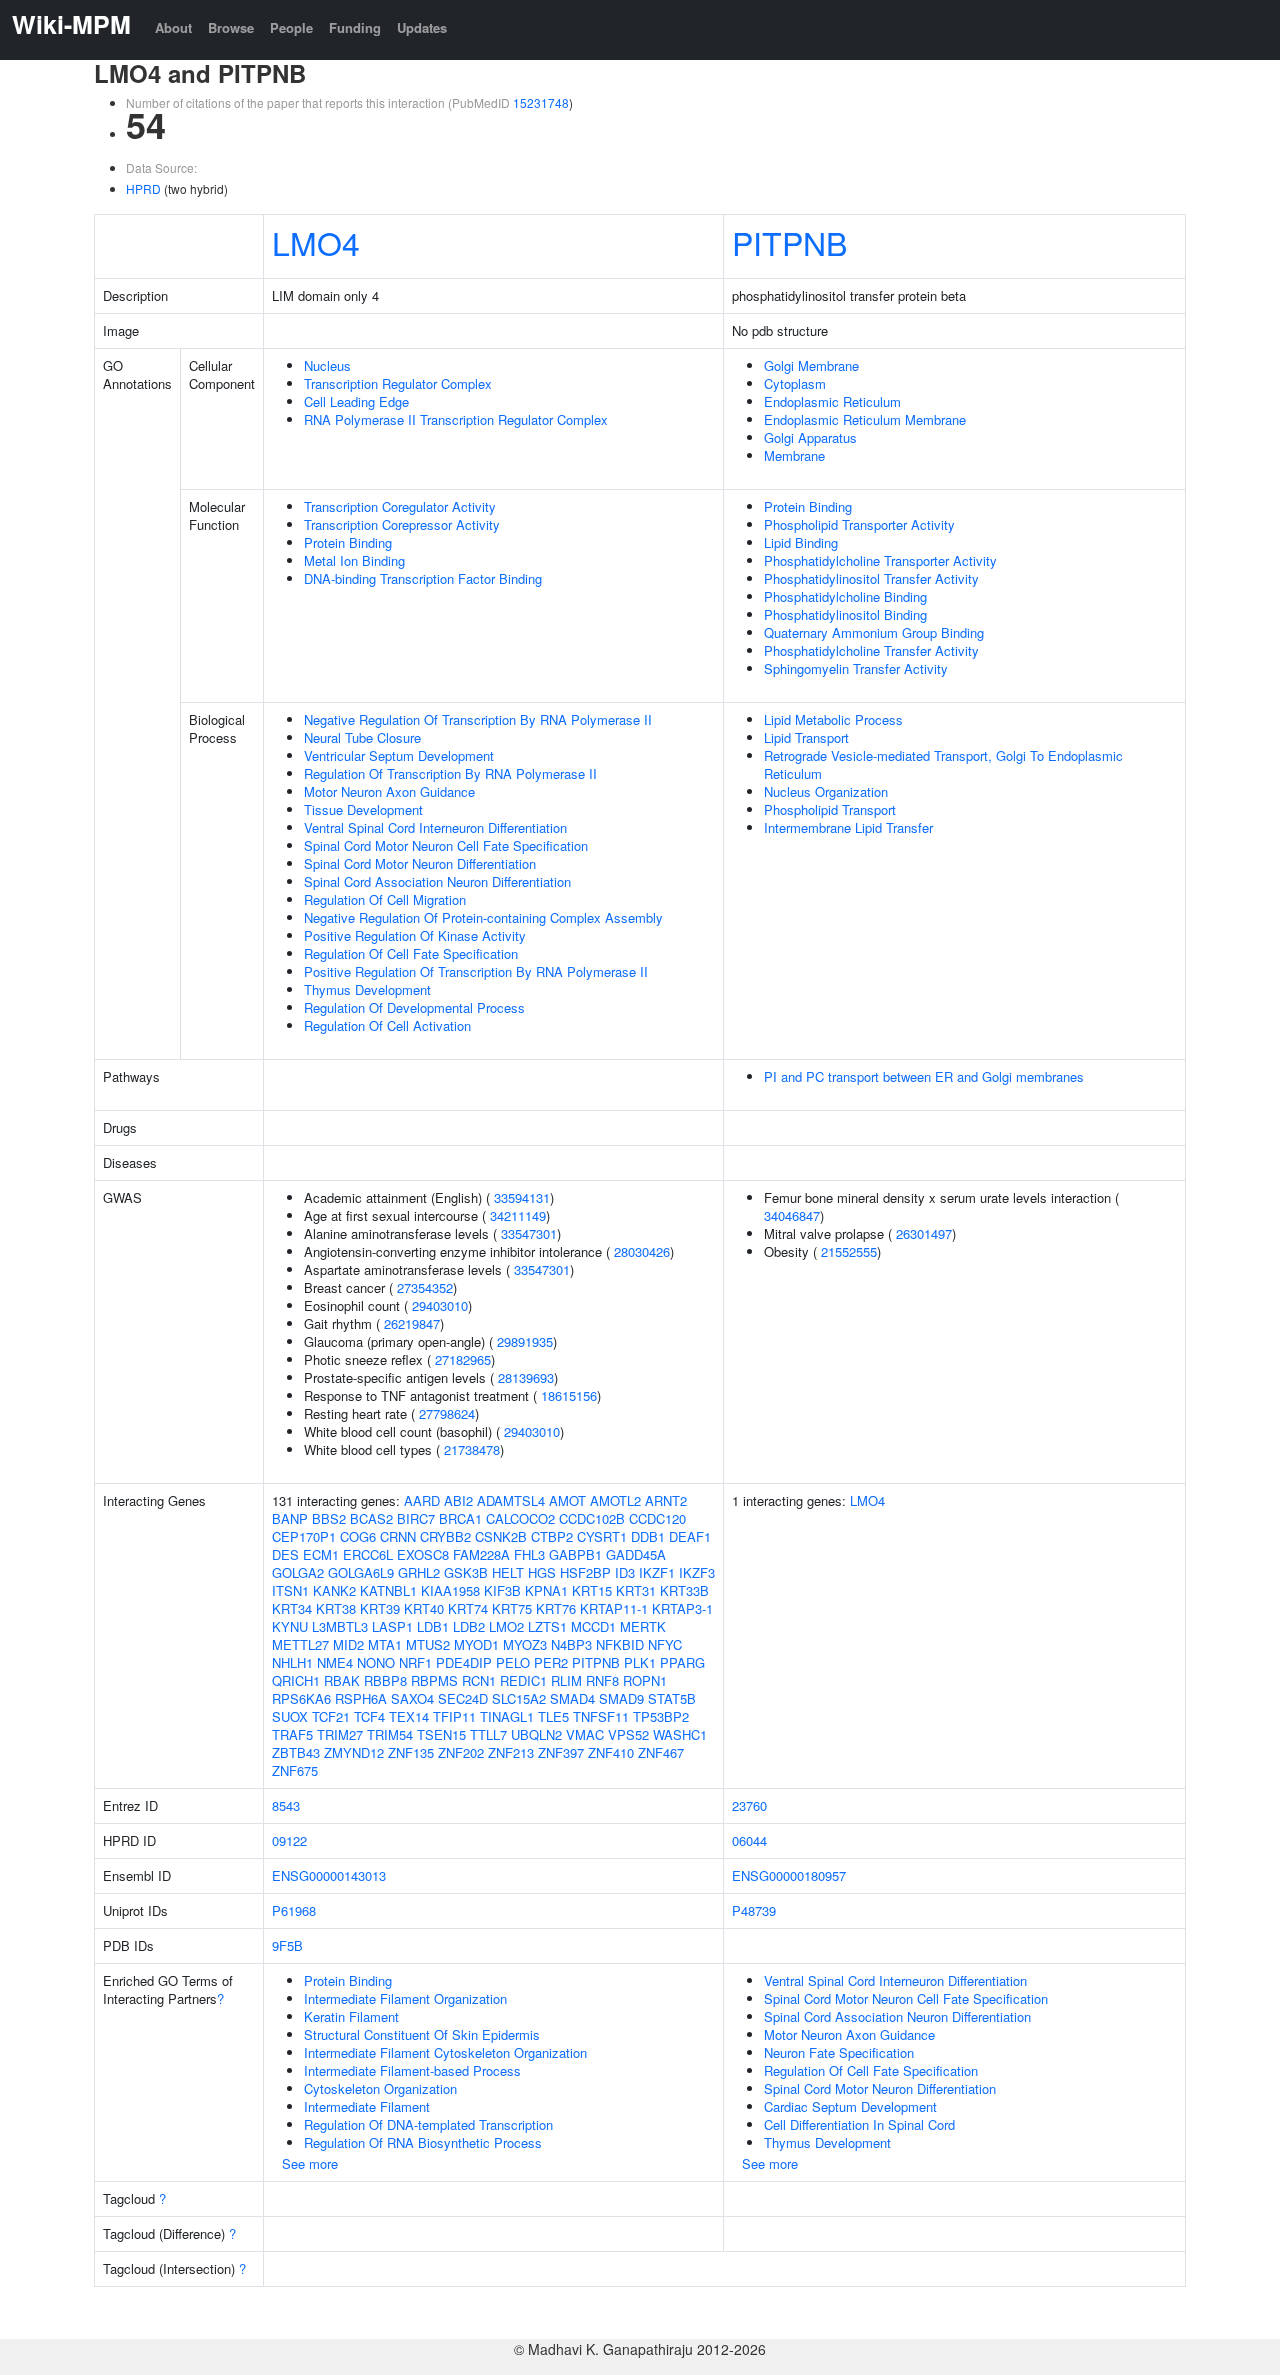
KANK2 (334, 1590)
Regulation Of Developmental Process (414, 1007)
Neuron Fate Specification (839, 2052)
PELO (513, 1662)
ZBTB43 (296, 1752)
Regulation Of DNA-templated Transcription (428, 2124)
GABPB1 (575, 1554)
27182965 (463, 1359)
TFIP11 (454, 1716)
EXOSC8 (423, 1554)
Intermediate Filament (367, 2106)
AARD (422, 1500)
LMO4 (316, 242)
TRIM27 (340, 1734)
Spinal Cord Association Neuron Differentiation (437, 881)
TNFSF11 (601, 1716)
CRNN (398, 1536)
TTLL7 (488, 1734)
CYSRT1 (602, 1536)
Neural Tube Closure (362, 737)
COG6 (358, 1536)
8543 (286, 1805)
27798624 (447, 1413)
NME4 (335, 1662)
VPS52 (628, 1734)
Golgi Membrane (811, 365)
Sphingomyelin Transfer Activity (856, 668)
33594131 (522, 1197)
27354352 (425, 1287)
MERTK (643, 1626)
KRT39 (380, 1608)
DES (285, 1554)
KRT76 (556, 1608)
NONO (376, 1662)
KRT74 (468, 1608)
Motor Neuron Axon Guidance (389, 791)
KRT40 (424, 1608)
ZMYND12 (354, 1752)
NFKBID (620, 1644)
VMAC (585, 1734)
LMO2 (506, 1626)
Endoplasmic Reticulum (832, 401)
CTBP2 (552, 1536)
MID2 (348, 1644)
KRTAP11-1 (614, 1608)
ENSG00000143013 (329, 1875)
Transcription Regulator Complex (398, 383)
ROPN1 (645, 1680)
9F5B (287, 1945)
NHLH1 (292, 1662)
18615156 (569, 1395)
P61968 (294, 1910)
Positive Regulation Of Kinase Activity (415, 935)
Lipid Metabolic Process (833, 719)
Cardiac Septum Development (850, 2106)
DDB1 (648, 1536)
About (173, 27)
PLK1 (640, 1662)
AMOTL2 (615, 1500)
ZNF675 (295, 1770)
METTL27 (300, 1644)
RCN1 (479, 1680)
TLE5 (553, 1716)
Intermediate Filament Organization (405, 1998)
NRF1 (415, 1662)
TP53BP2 (661, 1716)
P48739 (754, 1910)
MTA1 (385, 1644)
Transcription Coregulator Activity (400, 506)
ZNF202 (461, 1752)
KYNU (290, 1626)
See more (310, 2163)
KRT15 (592, 1590)
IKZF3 (697, 1572)
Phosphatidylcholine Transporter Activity (880, 560)
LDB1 (433, 1626)
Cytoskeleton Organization (380, 2088)
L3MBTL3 (340, 1626)
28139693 (526, 1377)
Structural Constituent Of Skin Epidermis (422, 2034)
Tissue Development (363, 809)
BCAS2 (371, 1518)
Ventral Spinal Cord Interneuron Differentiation (435, 827)
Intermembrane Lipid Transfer (848, 827)
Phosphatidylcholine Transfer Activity (871, 650)
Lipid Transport (806, 737)
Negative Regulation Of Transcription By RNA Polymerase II (478, 719)
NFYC (665, 1644)
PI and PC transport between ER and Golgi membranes (924, 1076)
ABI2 (458, 1500)
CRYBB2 (445, 1536)
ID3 (625, 1572)
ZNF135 (411, 1752)
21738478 (472, 1449)
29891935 (525, 1341)
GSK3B (466, 1572)
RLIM (566, 1680)
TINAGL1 (507, 1716)
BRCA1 (460, 1518)
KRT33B (684, 1590)
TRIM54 (390, 1734)
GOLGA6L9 (361, 1572)
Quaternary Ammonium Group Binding (874, 632)
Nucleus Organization (826, 791)
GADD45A (636, 1554)
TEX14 (409, 1716)
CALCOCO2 (520, 1518)
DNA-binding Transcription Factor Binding (423, 578)
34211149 (518, 1215)
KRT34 (292, 1608)
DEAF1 (690, 1536)
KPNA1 (546, 1590)
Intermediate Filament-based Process (412, 2070)
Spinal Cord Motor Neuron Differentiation (420, 863)
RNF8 (602, 1680)
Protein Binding (348, 542)
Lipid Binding (801, 542)
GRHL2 (419, 1572)
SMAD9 (621, 1698)
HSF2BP (585, 1572)
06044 (749, 1840)
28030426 (642, 1251)
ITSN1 (290, 1590)
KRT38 (336, 1608)
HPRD (143, 188)
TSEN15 (441, 1734)
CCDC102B (592, 1518)
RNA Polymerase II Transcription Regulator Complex (456, 419)
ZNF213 (511, 1752)
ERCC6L (368, 1554)
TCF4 (369, 1716)
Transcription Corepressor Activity (402, 524)
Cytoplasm (795, 383)
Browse (231, 27)
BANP (290, 1518)
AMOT (567, 1500)
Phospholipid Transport (830, 809)
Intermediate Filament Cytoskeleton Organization (445, 2052)
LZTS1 (547, 1626)
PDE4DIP (464, 1662)
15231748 (541, 102)
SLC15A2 (519, 1698)
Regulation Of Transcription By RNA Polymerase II (450, 773)
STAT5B (672, 1698)
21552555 (849, 1251)
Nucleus (327, 365)
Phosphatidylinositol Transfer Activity (871, 578)
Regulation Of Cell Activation (387, 1025)
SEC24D (463, 1698)
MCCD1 (593, 1626)
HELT (508, 1572)
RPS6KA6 (301, 1698)
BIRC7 (416, 1518)
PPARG (682, 1662)
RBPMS (434, 1680)
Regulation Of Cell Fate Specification (411, 953)
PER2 (551, 1662)
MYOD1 (476, 1644)
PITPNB (789, 242)
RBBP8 (385, 1680)
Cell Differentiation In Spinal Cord (859, 2124)
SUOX (290, 1716)
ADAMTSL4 (511, 1500)
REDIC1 (523, 1680)
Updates (422, 27)
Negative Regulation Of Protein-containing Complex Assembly (483, 917)
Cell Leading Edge (356, 401)
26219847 (412, 1323)
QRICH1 (296, 1680)
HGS (542, 1572)
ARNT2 (666, 1500)
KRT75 (512, 1608)
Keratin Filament (351, 2016)
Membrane (794, 455)
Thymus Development (367, 989)
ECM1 (321, 1554)
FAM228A (481, 1554)
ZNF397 (561, 1752)
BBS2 (329, 1518)
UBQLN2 (536, 1734)
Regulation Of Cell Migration (385, 899)
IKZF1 (657, 1572)
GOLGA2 (298, 1572)
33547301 (529, 1233)
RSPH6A (361, 1698)
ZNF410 (611, 1752)
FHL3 (529, 1554)
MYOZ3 (525, 1644)
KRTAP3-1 (682, 1608)
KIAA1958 (450, 1590)
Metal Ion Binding (354, 560)
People (291, 27)
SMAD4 (572, 1698)
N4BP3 (571, 1644)
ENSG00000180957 (789, 1875)
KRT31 (636, 1590)
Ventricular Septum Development (399, 755)
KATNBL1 (388, 1590)
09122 (289, 1840)
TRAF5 (292, 1734)
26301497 (924, 1233)
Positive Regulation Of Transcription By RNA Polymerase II (476, 971)
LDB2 (469, 1626)
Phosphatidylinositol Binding (845, 614)
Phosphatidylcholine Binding (845, 596)
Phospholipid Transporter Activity (859, 524)
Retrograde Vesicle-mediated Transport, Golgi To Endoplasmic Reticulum (943, 764)
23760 (749, 1805)
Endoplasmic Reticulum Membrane (865, 419)
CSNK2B (501, 1536)
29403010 (440, 1305)
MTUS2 (428, 1644)
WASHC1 (680, 1734)
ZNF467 (661, 1752)
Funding (355, 27)
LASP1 (392, 1626)
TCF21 (331, 1716)
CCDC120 (657, 1518)
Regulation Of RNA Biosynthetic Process (423, 2142)
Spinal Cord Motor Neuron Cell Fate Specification (446, 845)
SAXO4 (412, 1698)
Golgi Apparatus (810, 437)
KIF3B (502, 1590)
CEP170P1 (304, 1536)
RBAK (342, 1680)
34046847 (792, 1215)
